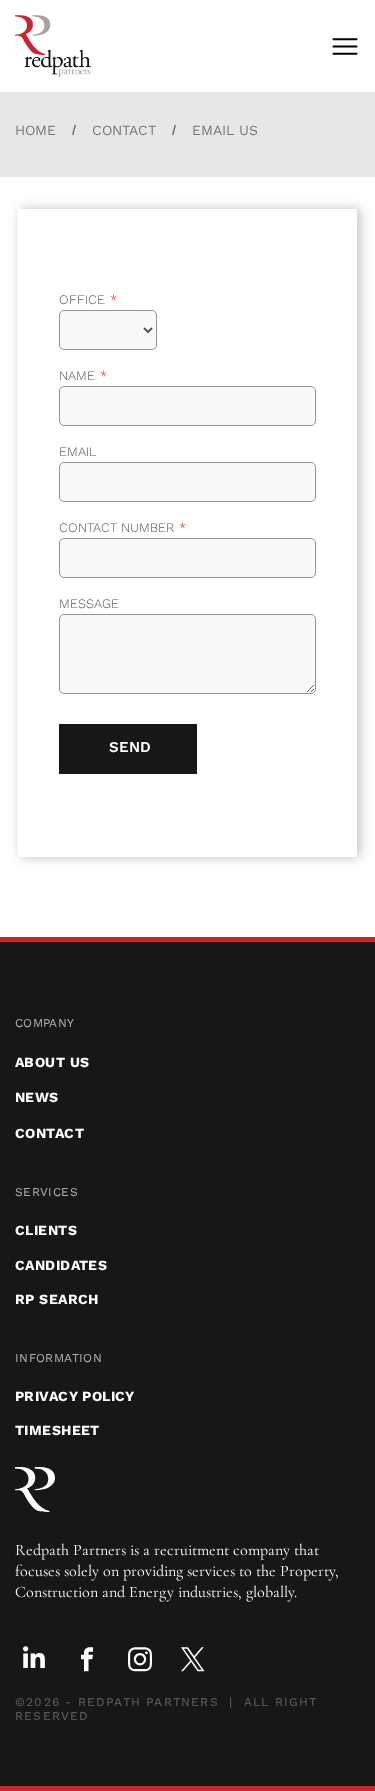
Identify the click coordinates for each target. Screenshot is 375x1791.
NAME (77, 375)
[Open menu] (345, 46)
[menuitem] (187, 1023)
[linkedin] (34, 1661)
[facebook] (87, 1661)
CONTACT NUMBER (116, 527)
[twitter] (193, 1661)
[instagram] (140, 1661)
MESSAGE (89, 603)
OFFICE (82, 299)
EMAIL (77, 451)
